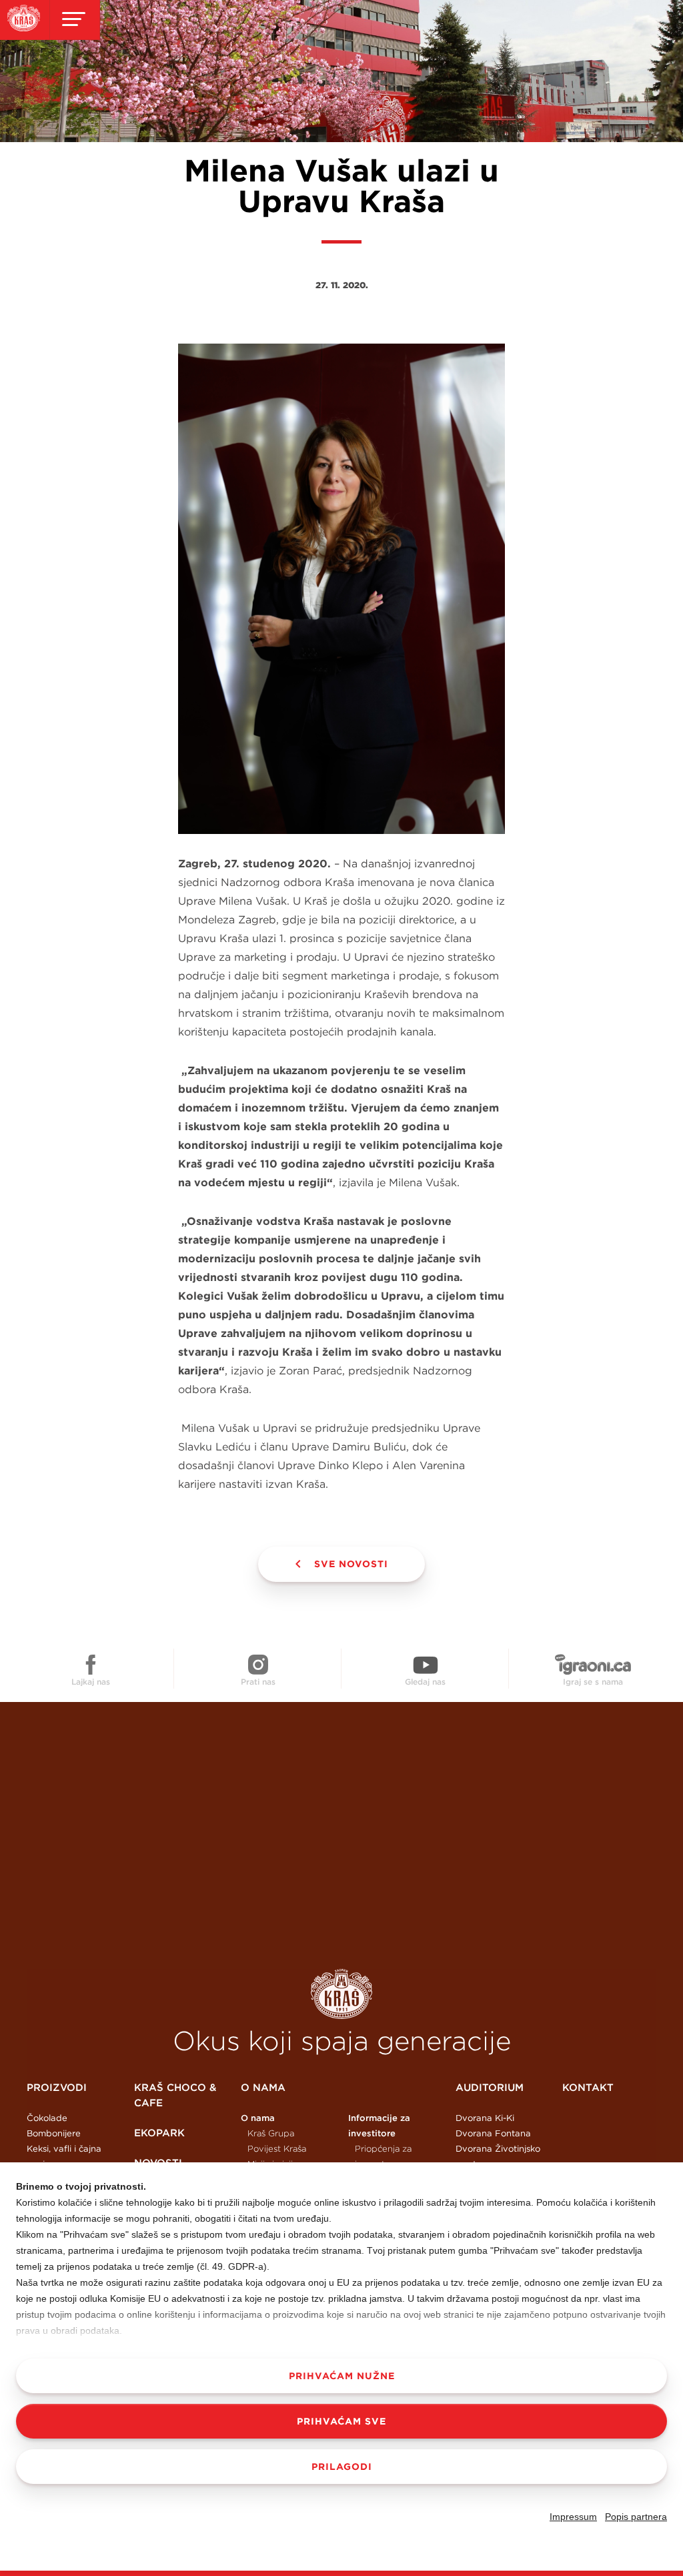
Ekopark (159, 2133)
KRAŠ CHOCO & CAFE (175, 2095)
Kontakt (588, 2087)
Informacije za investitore (379, 2126)
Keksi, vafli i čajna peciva (64, 2156)
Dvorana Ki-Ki (485, 2118)
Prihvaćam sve (341, 2421)
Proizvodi (57, 2087)
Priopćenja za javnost (383, 2156)
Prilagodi (342, 2467)
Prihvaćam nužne (342, 2376)
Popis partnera (636, 2517)
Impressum (573, 2517)
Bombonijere (54, 2133)
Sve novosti (351, 1564)
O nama (263, 2087)
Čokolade (47, 2118)
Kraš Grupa (271, 2133)
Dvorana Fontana (493, 2133)
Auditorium (490, 2087)
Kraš (341, 1994)
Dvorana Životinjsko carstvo (498, 2156)
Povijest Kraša (277, 2149)
